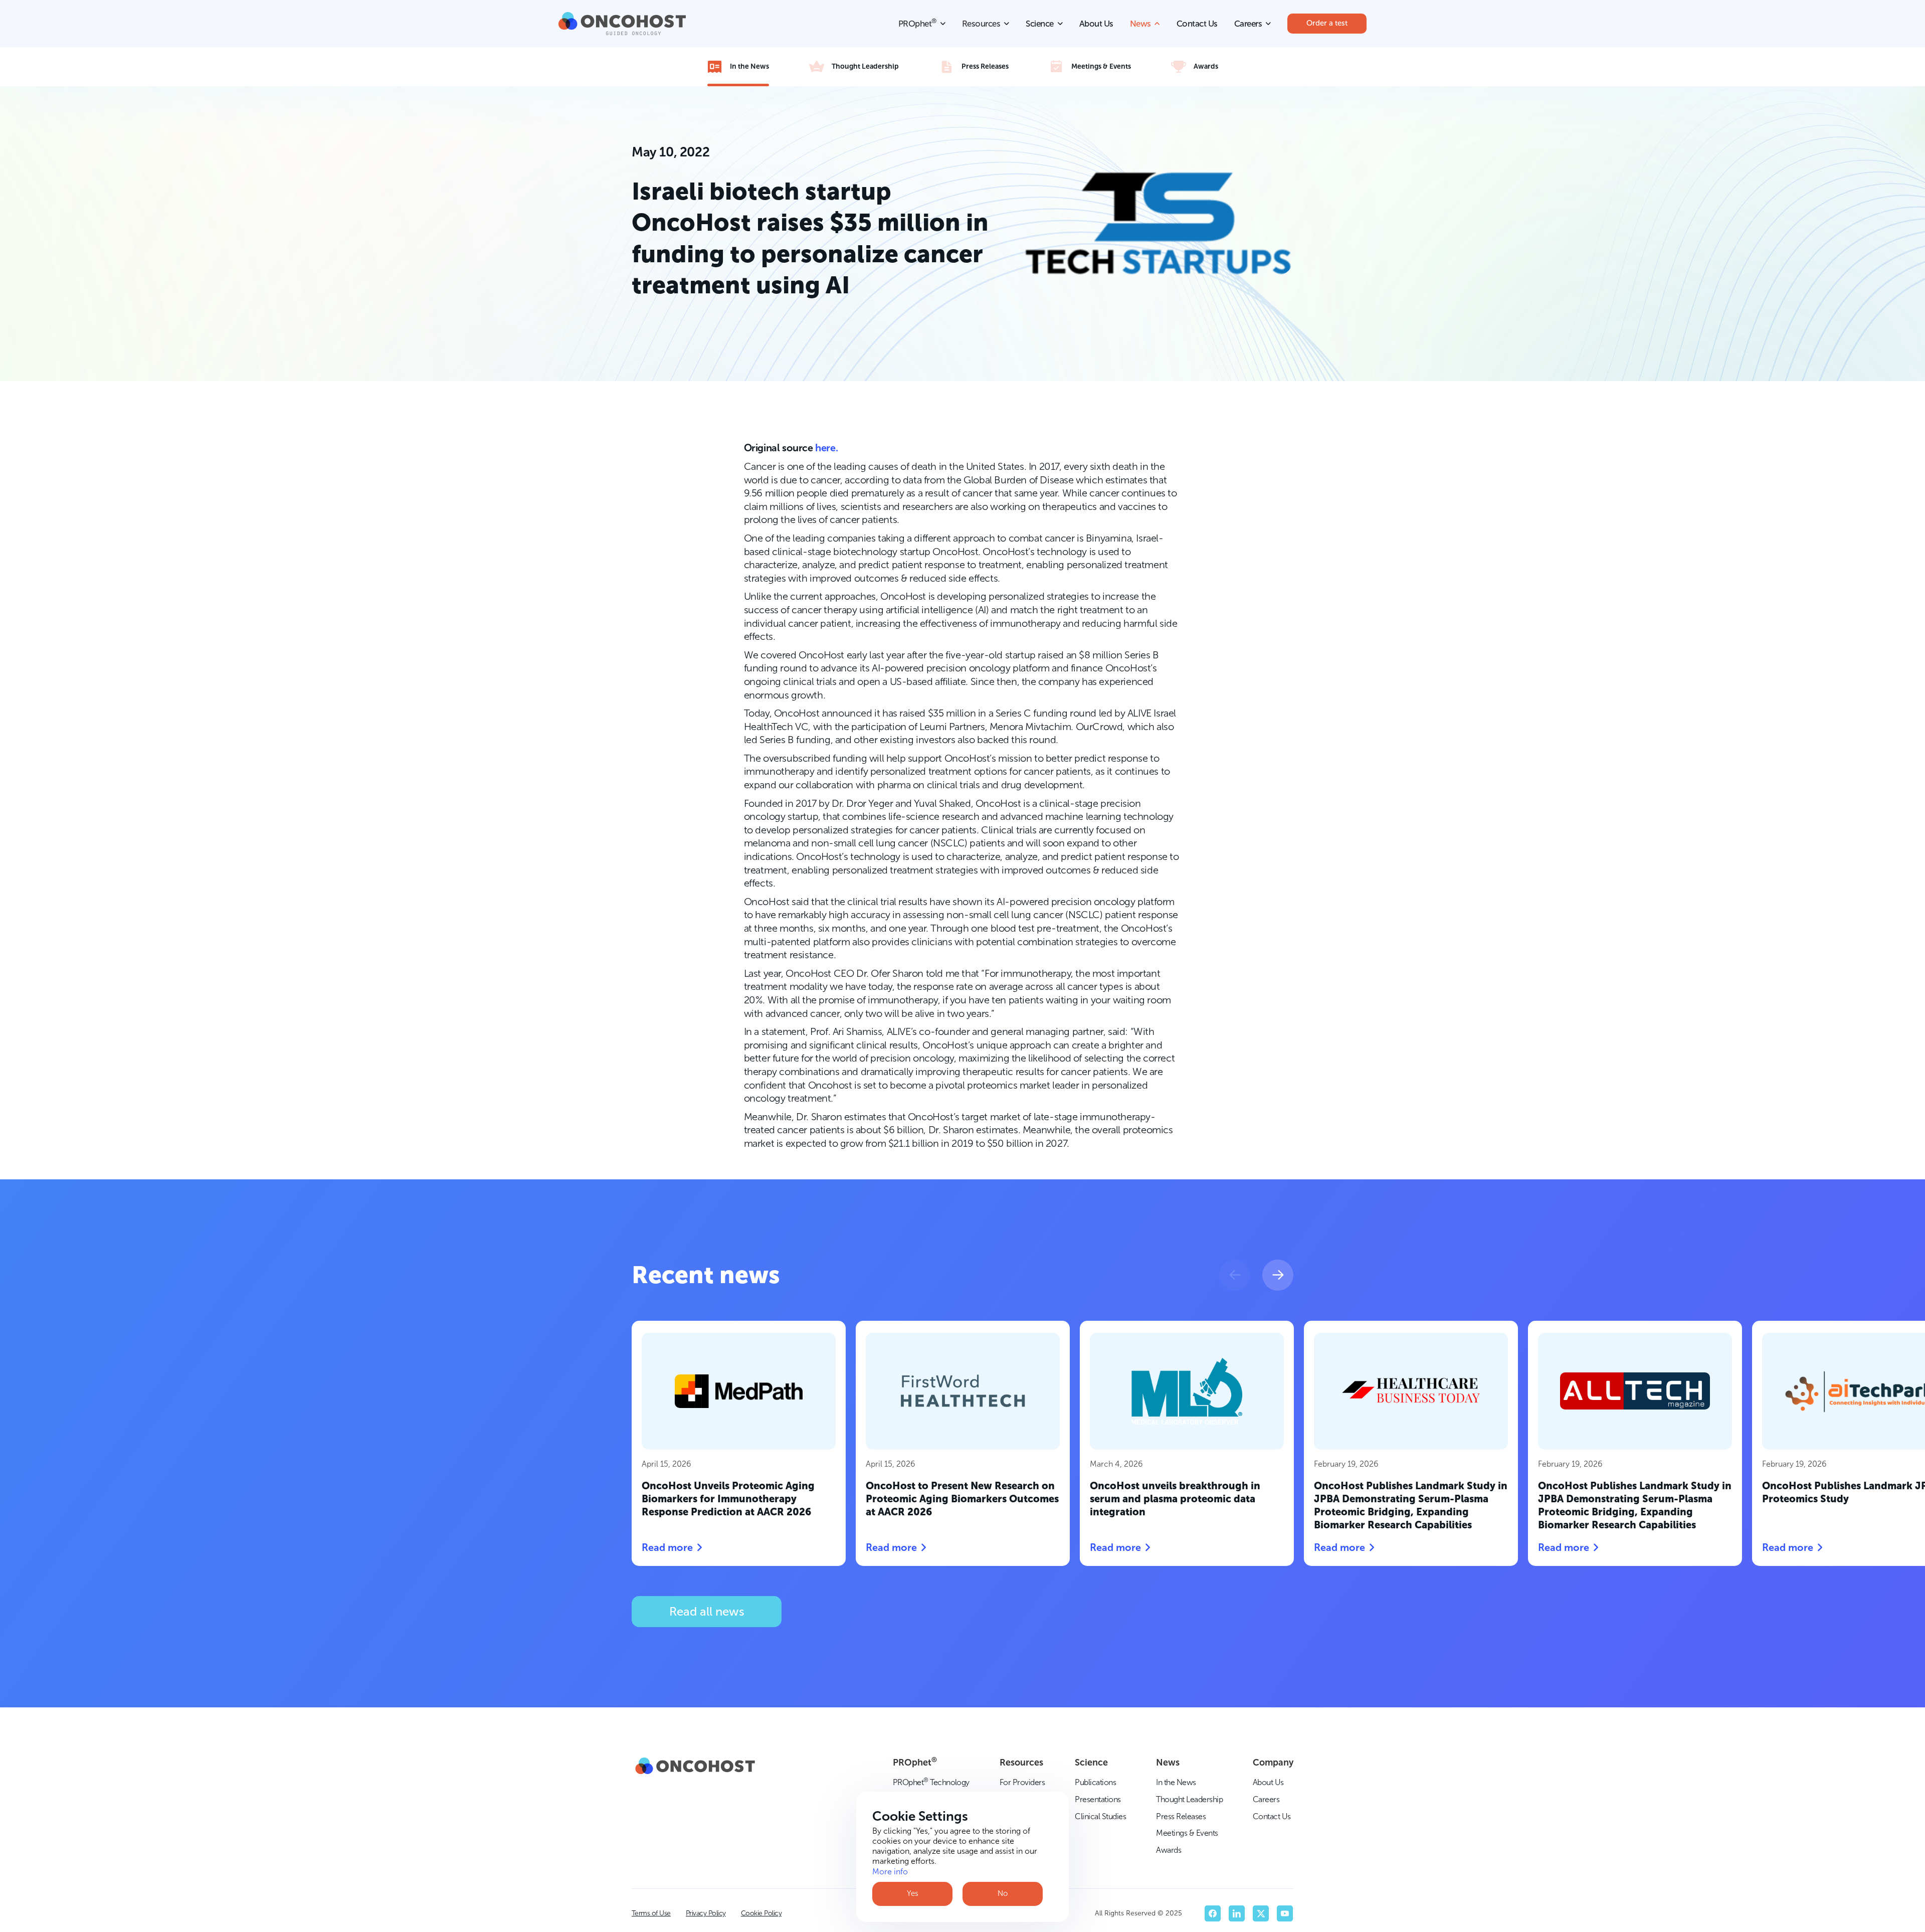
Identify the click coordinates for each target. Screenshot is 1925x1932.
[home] (622, 24)
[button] (1235, 1275)
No (1003, 1893)
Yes (913, 1893)
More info (890, 1872)
